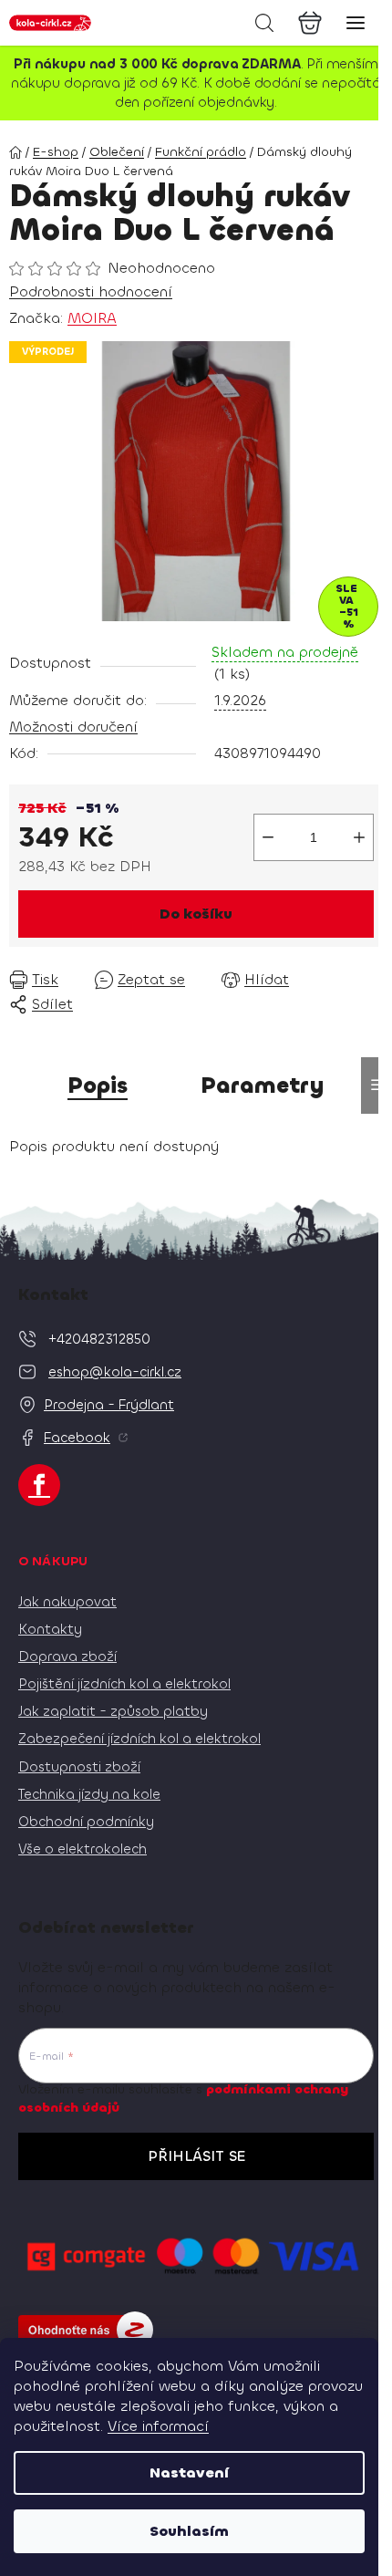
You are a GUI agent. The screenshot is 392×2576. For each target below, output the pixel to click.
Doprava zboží (67, 1657)
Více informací (158, 2426)
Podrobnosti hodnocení (91, 291)
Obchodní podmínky (86, 1822)
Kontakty (50, 1629)
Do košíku (196, 914)
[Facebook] (39, 1485)
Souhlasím (189, 2531)
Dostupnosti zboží (79, 1767)
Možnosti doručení (73, 727)
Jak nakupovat (67, 1602)
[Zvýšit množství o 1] (359, 837)
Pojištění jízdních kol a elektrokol (124, 1684)
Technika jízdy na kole (89, 1794)
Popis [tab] (98, 1085)
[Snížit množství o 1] (268, 837)
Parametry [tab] (263, 1085)
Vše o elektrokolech (83, 1849)
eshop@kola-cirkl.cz (115, 1372)
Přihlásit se (196, 2156)
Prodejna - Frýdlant (109, 1405)
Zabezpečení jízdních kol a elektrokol (139, 1739)
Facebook (77, 1438)
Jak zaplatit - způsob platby (113, 1711)
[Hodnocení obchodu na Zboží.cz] (86, 2330)
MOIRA (92, 318)
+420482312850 (99, 1339)
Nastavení (189, 2472)
